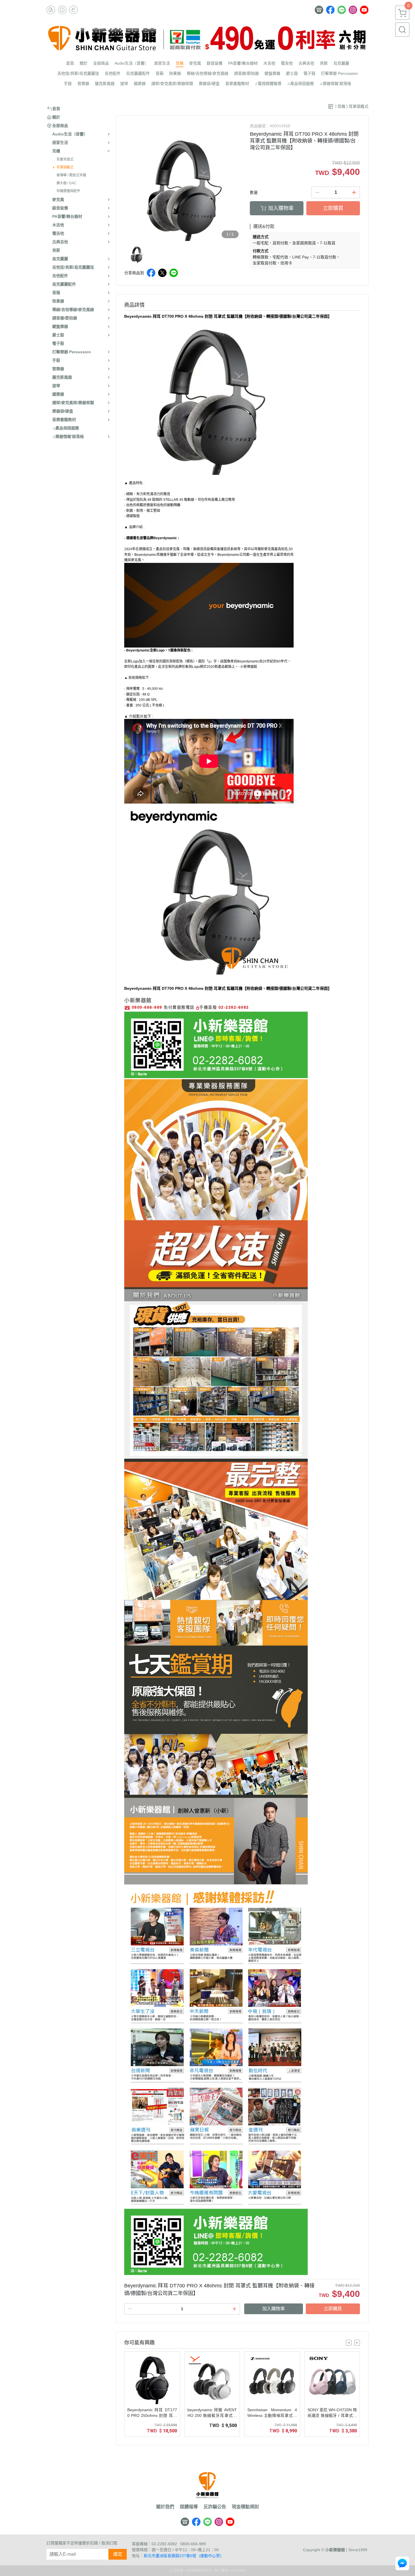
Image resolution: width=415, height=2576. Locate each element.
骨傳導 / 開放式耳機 (71, 175)
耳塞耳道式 (65, 159)
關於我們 (165, 2507)
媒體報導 (189, 2507)
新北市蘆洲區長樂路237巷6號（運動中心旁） (184, 2556)
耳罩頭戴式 (65, 167)
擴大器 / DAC (66, 183)
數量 (254, 192)
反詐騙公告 (215, 2507)
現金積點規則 (245, 2507)
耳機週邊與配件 (68, 191)
